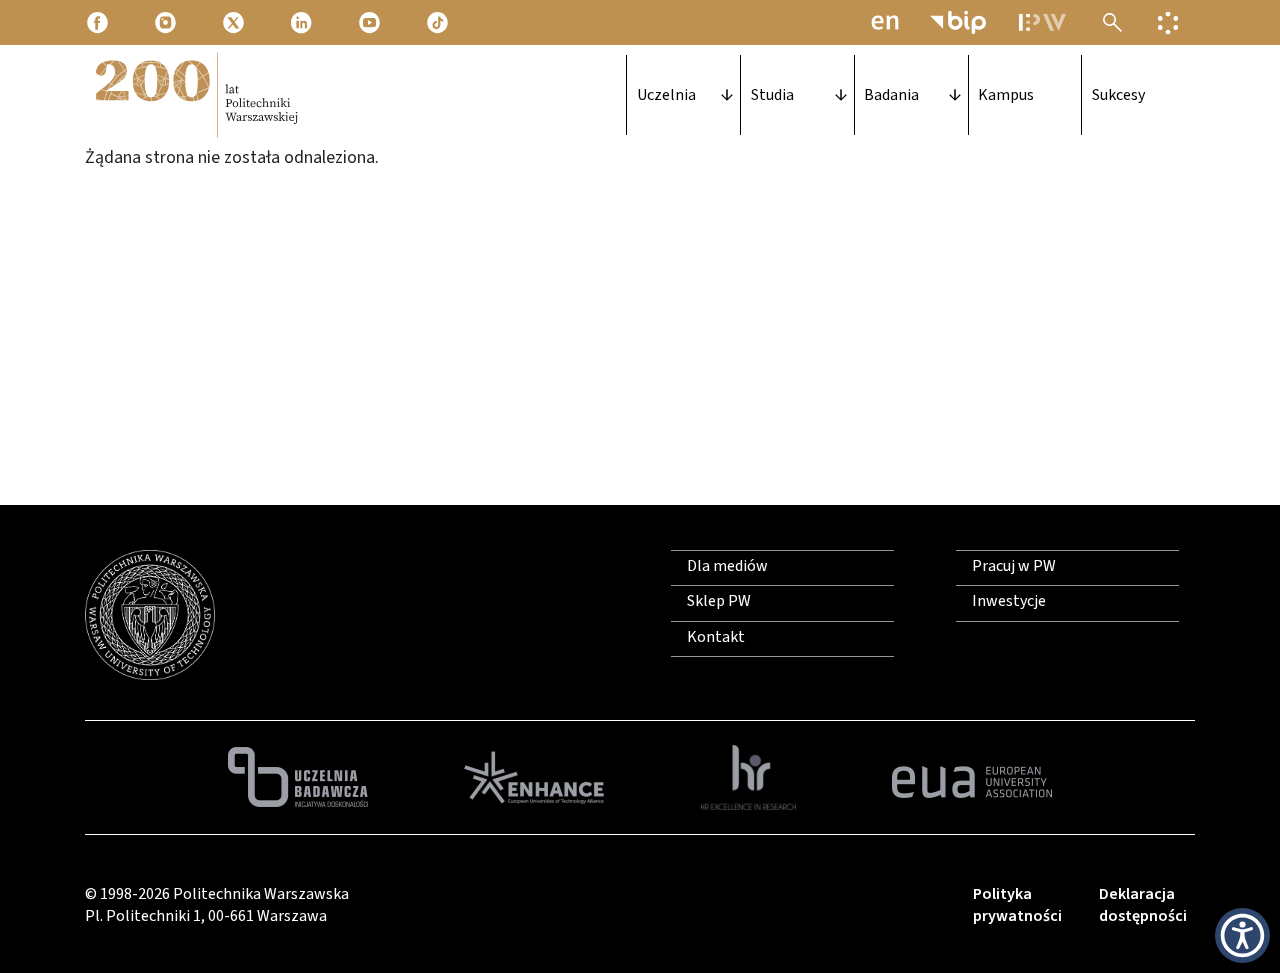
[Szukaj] (1112, 22)
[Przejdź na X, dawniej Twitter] (235, 22)
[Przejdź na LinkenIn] (303, 22)
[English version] (885, 22)
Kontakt (716, 637)
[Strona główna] (195, 95)
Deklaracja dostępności (1143, 905)
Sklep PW (719, 601)
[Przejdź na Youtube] (371, 22)
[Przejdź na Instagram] (167, 22)
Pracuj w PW (1014, 566)
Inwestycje (1009, 601)
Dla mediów (727, 566)
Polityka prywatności (1017, 905)
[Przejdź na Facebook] (99, 22)
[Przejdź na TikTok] (439, 22)
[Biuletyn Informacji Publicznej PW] (958, 22)
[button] (1242, 935)
